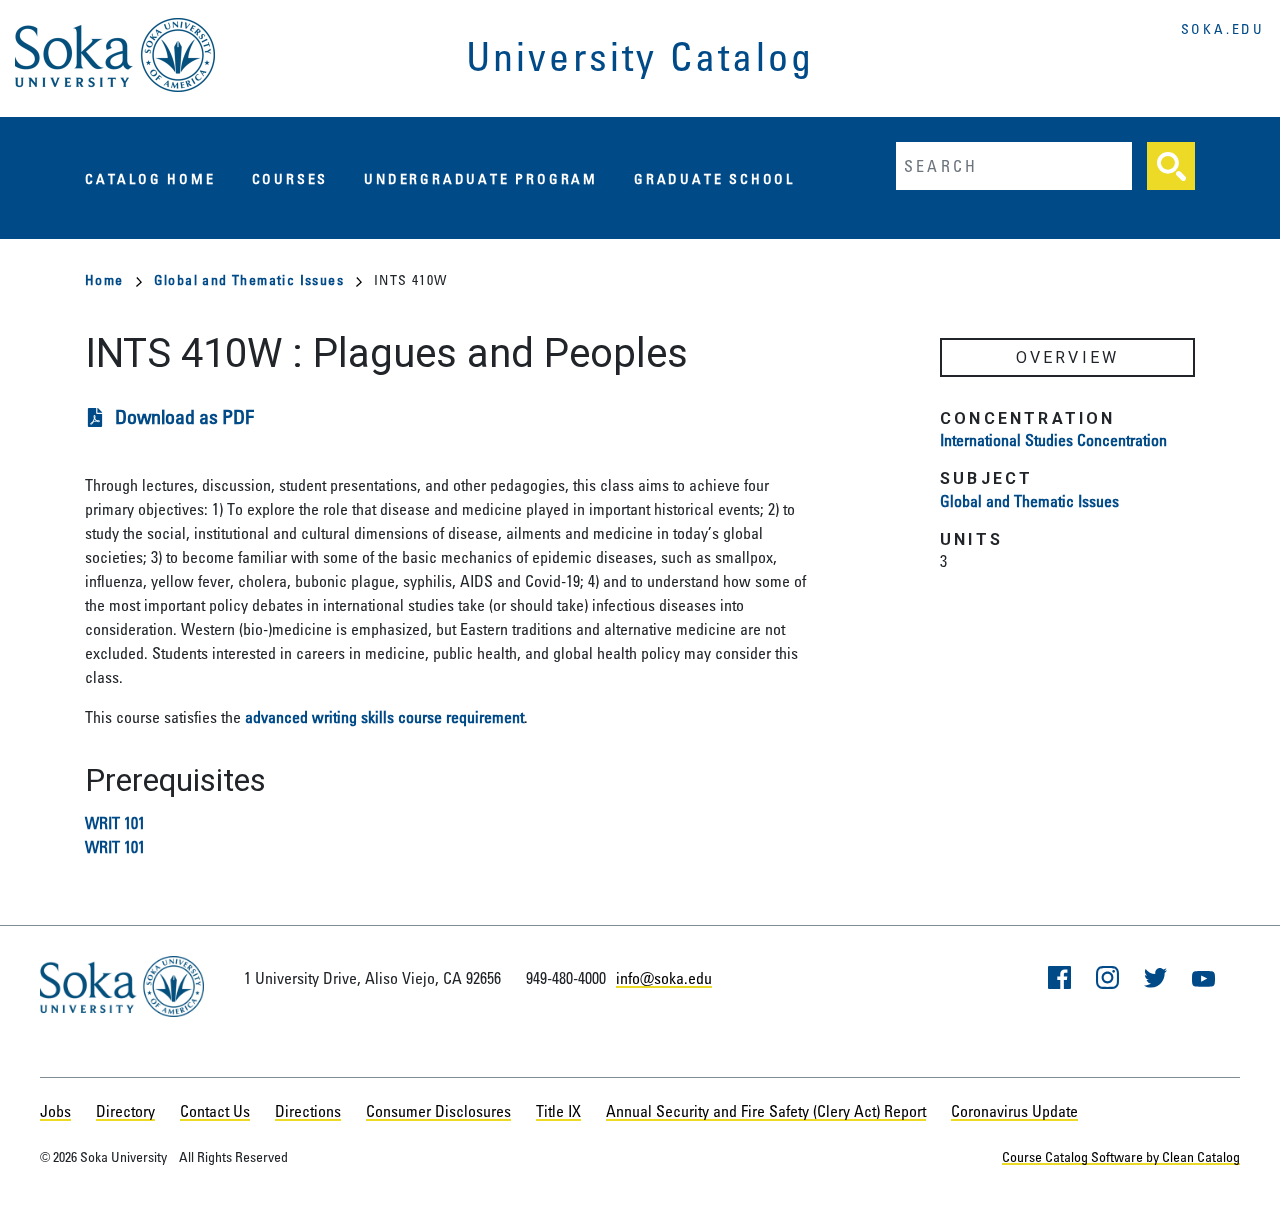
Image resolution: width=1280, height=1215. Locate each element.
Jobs (55, 1111)
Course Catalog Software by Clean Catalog (1121, 1156)
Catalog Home (150, 178)
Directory (125, 1111)
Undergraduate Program (481, 178)
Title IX (558, 1111)
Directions (308, 1111)
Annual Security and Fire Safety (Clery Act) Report (766, 1111)
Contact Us (215, 1111)
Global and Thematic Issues (249, 279)
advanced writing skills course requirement (384, 717)
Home (104, 279)
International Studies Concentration (1053, 440)
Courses (290, 178)
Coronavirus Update (1014, 1111)
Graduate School (714, 178)
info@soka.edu (664, 978)
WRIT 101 (115, 823)
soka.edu (1223, 28)
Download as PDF (184, 416)
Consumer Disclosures (438, 1111)
